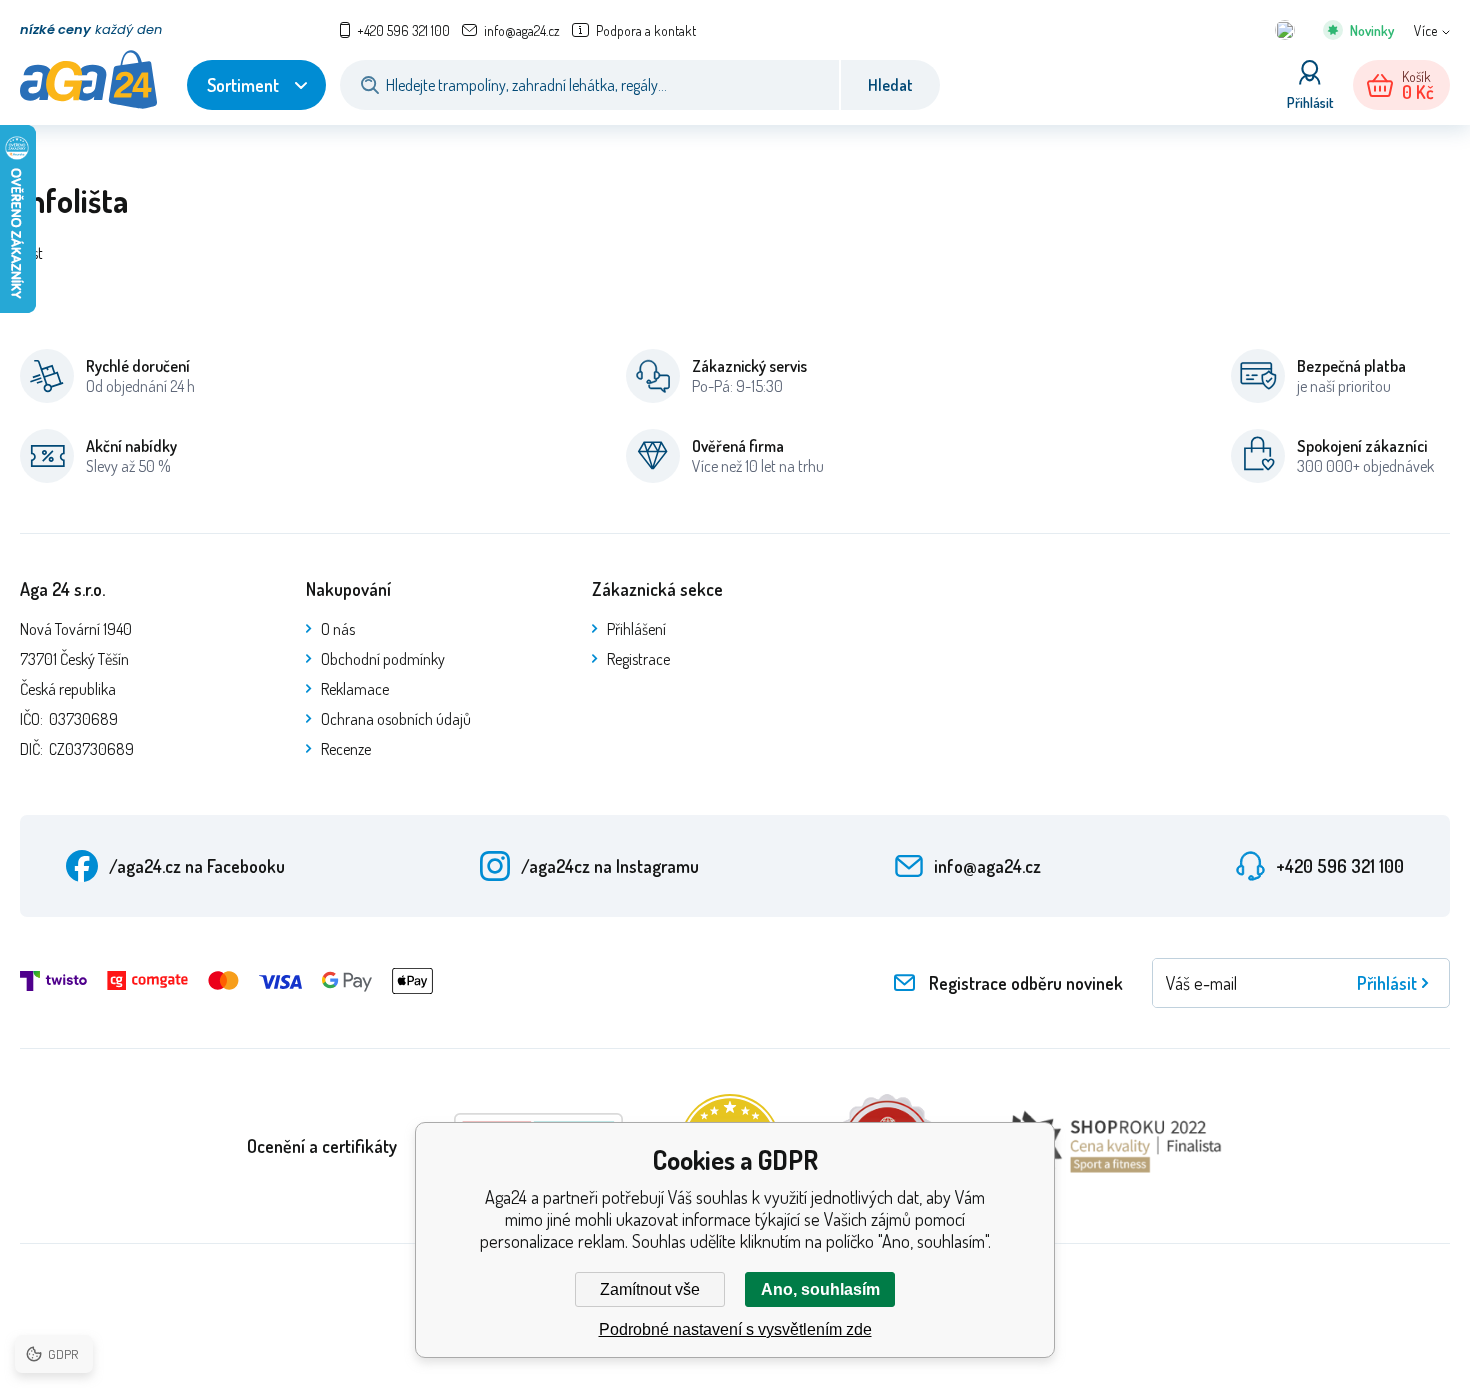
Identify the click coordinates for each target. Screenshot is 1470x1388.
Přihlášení (636, 629)
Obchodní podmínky (383, 659)
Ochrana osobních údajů (396, 719)
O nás (338, 629)
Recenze (346, 749)
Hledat (890, 85)
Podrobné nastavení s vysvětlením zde (735, 1329)
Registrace (638, 659)
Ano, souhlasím (820, 1289)
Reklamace (355, 689)
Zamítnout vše (650, 1289)
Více (1425, 30)
